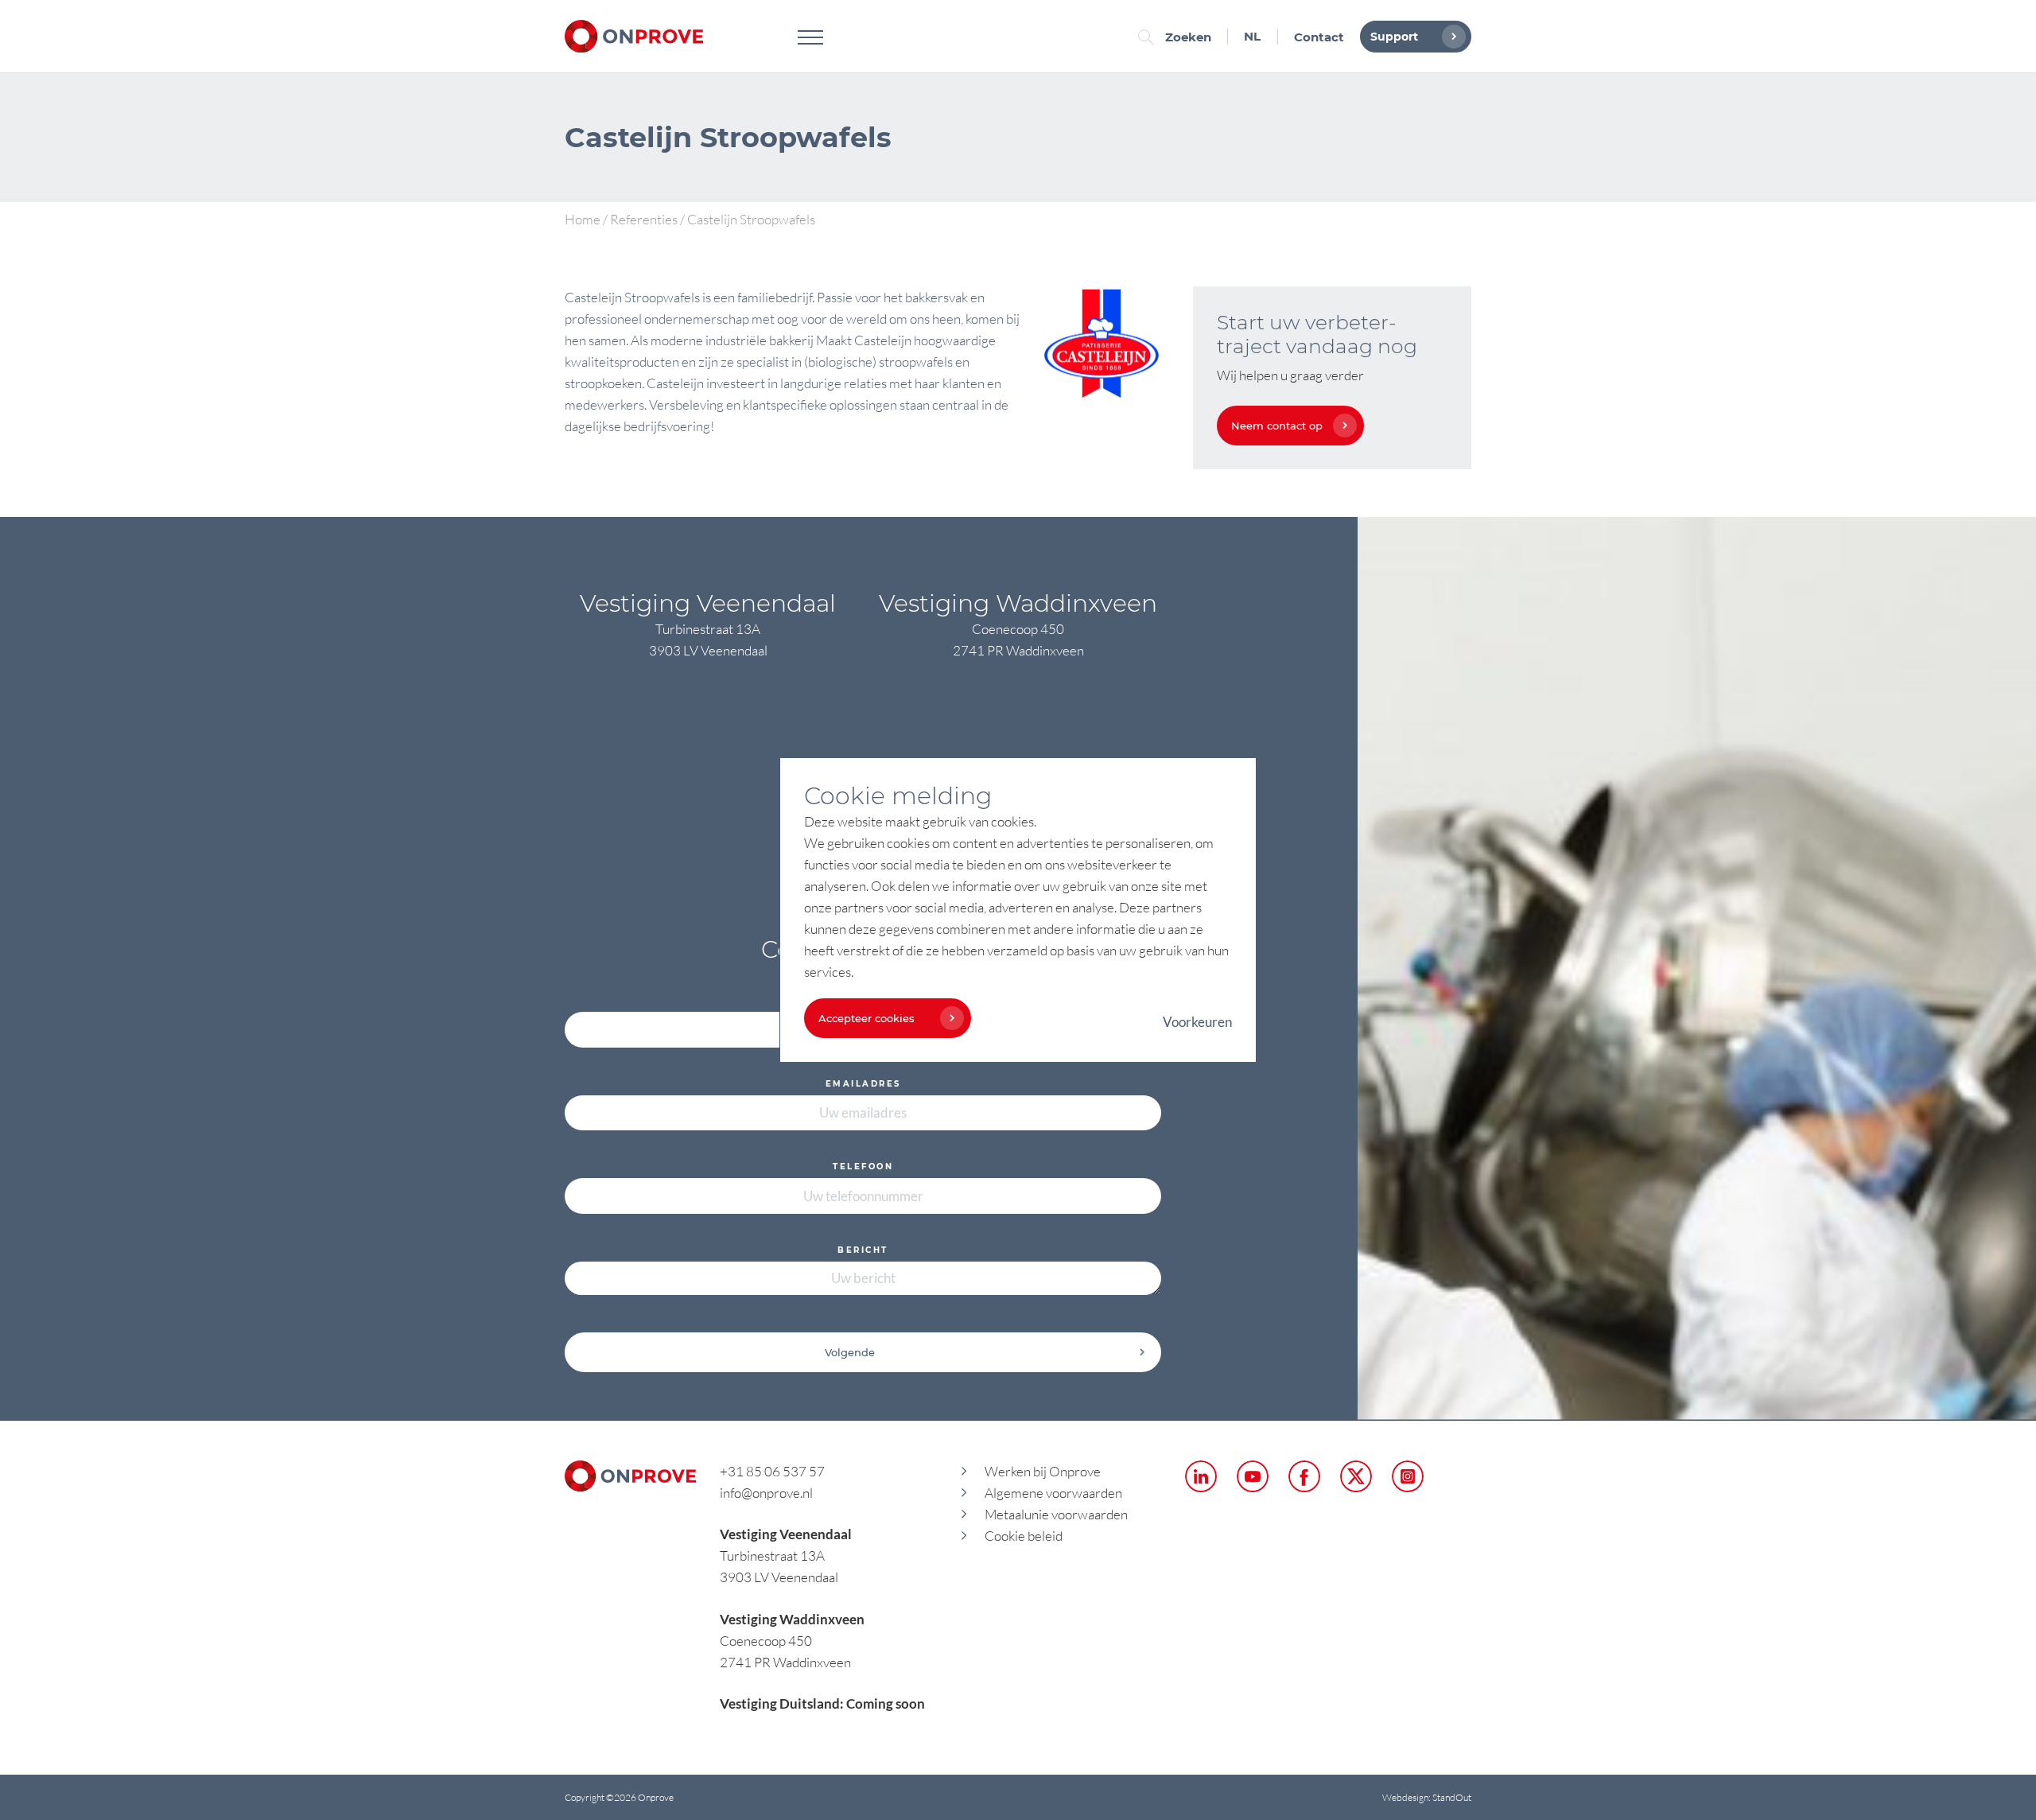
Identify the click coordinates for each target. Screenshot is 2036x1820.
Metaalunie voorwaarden (1056, 1514)
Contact (1319, 37)
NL (1252, 36)
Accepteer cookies (866, 1018)
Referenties (644, 219)
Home (583, 219)
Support (1394, 37)
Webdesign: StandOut (1427, 1797)
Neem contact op (1277, 426)
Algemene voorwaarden (1053, 1493)
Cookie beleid (1024, 1536)
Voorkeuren (1197, 1022)
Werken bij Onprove (1043, 1471)
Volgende (850, 1352)
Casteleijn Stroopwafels (632, 297)
